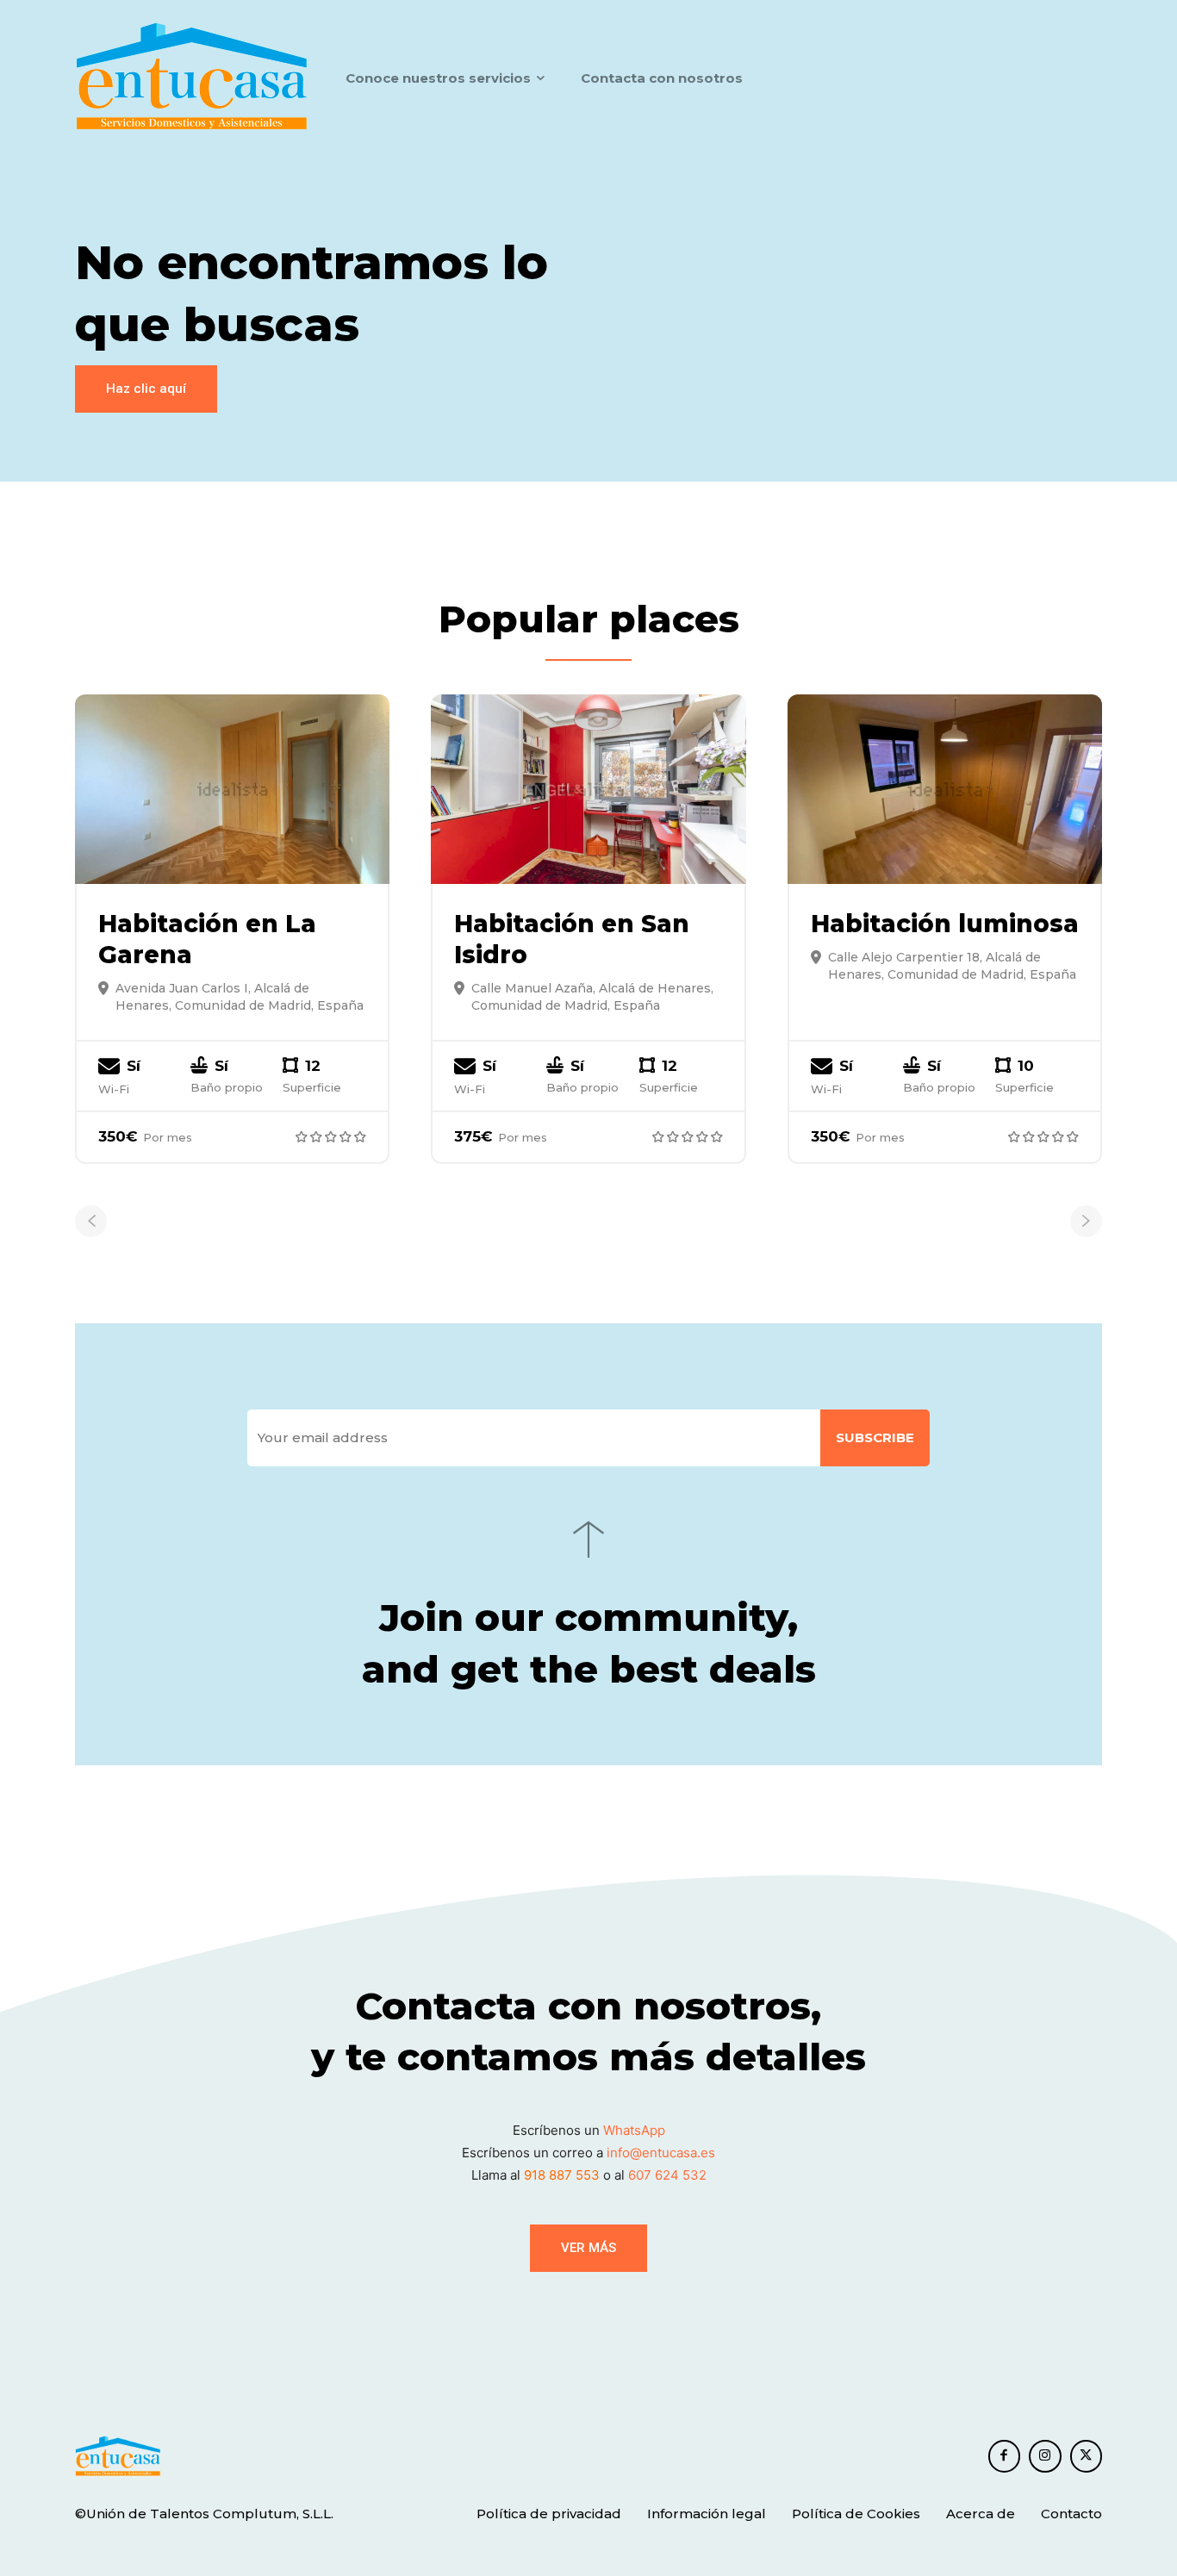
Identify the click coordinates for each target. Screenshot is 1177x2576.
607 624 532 (667, 2175)
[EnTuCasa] (192, 77)
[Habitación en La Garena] (232, 789)
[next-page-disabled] (1086, 1221)
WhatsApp (634, 2130)
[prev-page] (91, 1221)
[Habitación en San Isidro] (588, 789)
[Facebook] (1005, 2456)
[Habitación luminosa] (945, 789)
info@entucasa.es (661, 2153)
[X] (1087, 2456)
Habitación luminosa (945, 924)
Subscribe (875, 1437)
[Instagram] (1045, 2456)
